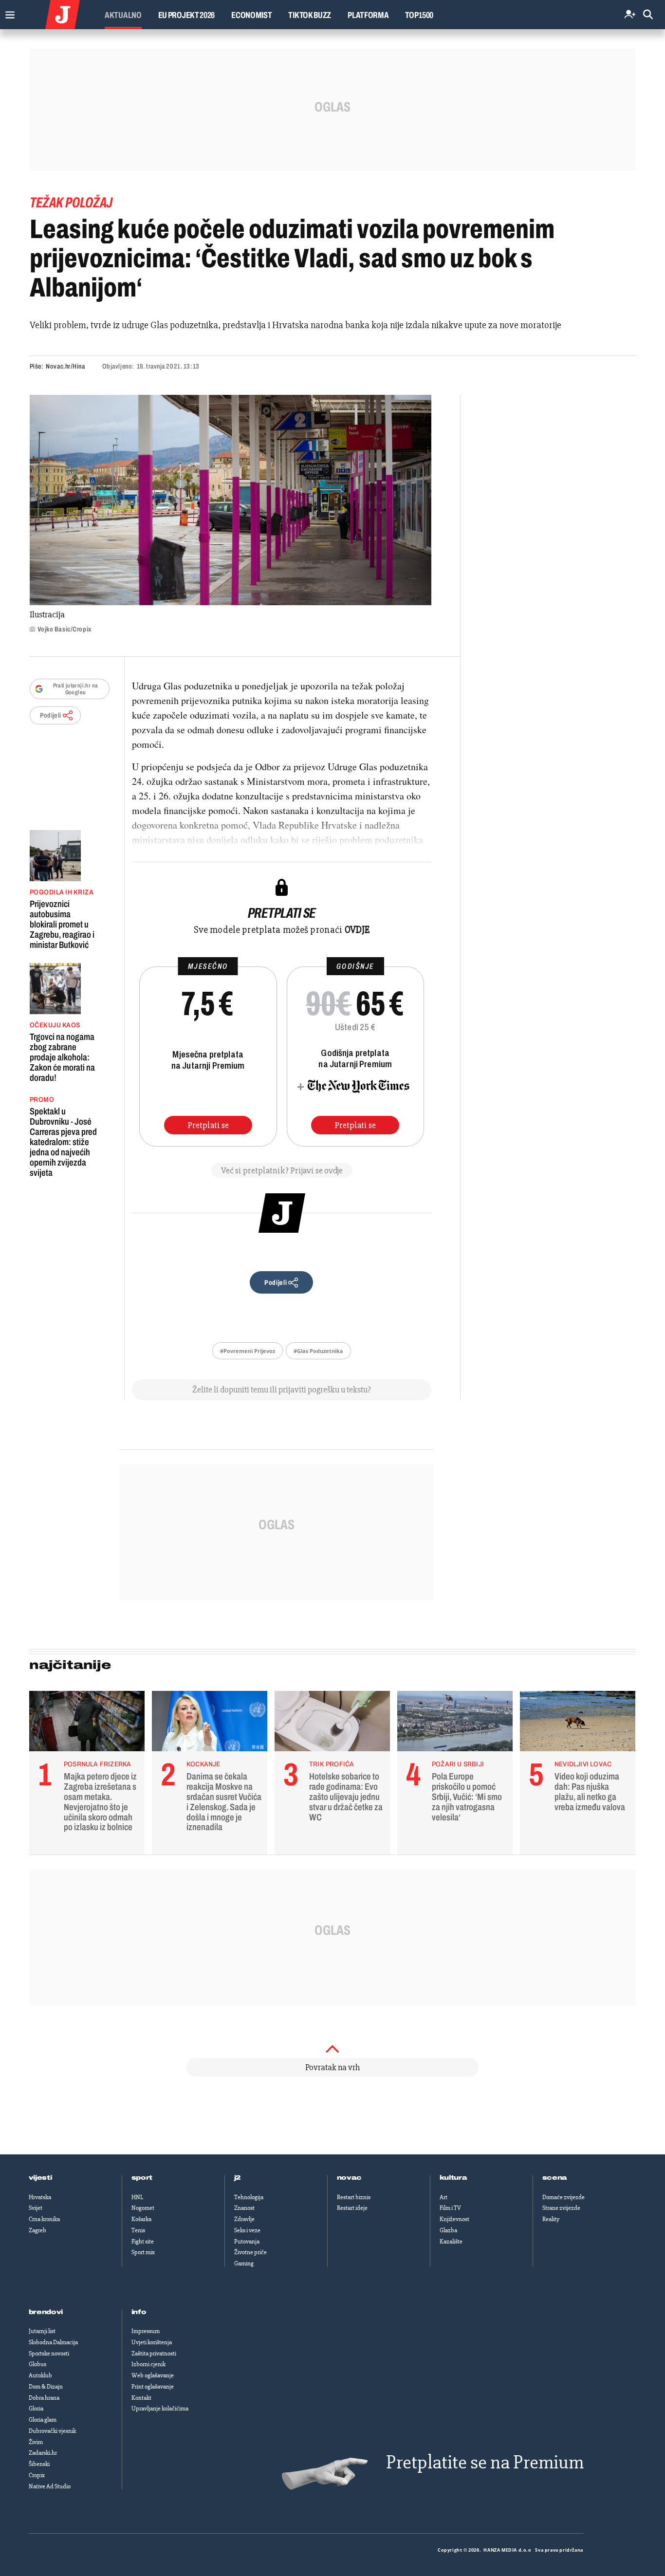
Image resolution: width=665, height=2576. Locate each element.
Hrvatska (40, 2197)
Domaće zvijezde (563, 2197)
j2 (238, 2178)
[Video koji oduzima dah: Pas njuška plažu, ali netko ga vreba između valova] (578, 1724)
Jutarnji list (42, 2331)
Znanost (244, 2208)
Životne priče (250, 2252)
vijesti (40, 2178)
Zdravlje (244, 2219)
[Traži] (648, 15)
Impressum (146, 2331)
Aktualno (123, 15)
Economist (251, 15)
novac (350, 2178)
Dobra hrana (44, 2398)
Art (443, 2197)
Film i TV (450, 2208)
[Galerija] (231, 500)
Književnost (454, 2219)
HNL (137, 2197)
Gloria (36, 2409)
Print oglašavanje (153, 2387)
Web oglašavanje (153, 2375)
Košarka (141, 2219)
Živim (36, 2442)
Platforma (368, 15)
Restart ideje (352, 2208)
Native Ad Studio (50, 2486)
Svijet (36, 2208)
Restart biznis (354, 2197)
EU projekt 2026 (187, 15)
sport (142, 2178)
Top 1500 (419, 15)
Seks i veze (247, 2230)
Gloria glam (43, 2420)
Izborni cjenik (148, 2364)
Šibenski (39, 2464)
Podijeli (51, 715)
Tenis (138, 2230)
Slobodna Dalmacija (53, 2342)
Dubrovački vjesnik (52, 2431)
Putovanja (247, 2242)
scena (555, 2178)
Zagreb (37, 2230)
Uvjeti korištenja (152, 2342)
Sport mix (143, 2252)
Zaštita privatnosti (154, 2354)
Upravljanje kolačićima (160, 2409)
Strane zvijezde (561, 2208)
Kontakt (141, 2398)
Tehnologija (249, 2197)
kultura (453, 2178)
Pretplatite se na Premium (485, 2462)
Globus (37, 2364)
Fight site (143, 2242)
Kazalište (451, 2242)
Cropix (37, 2475)
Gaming (244, 2263)
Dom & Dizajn (46, 2387)
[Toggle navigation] (8, 12)
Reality (551, 2219)
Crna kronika (44, 2219)
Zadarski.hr (43, 2453)
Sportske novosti (49, 2354)
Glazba (448, 2230)
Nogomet (143, 2208)
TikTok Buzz (310, 15)
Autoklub (40, 2375)
